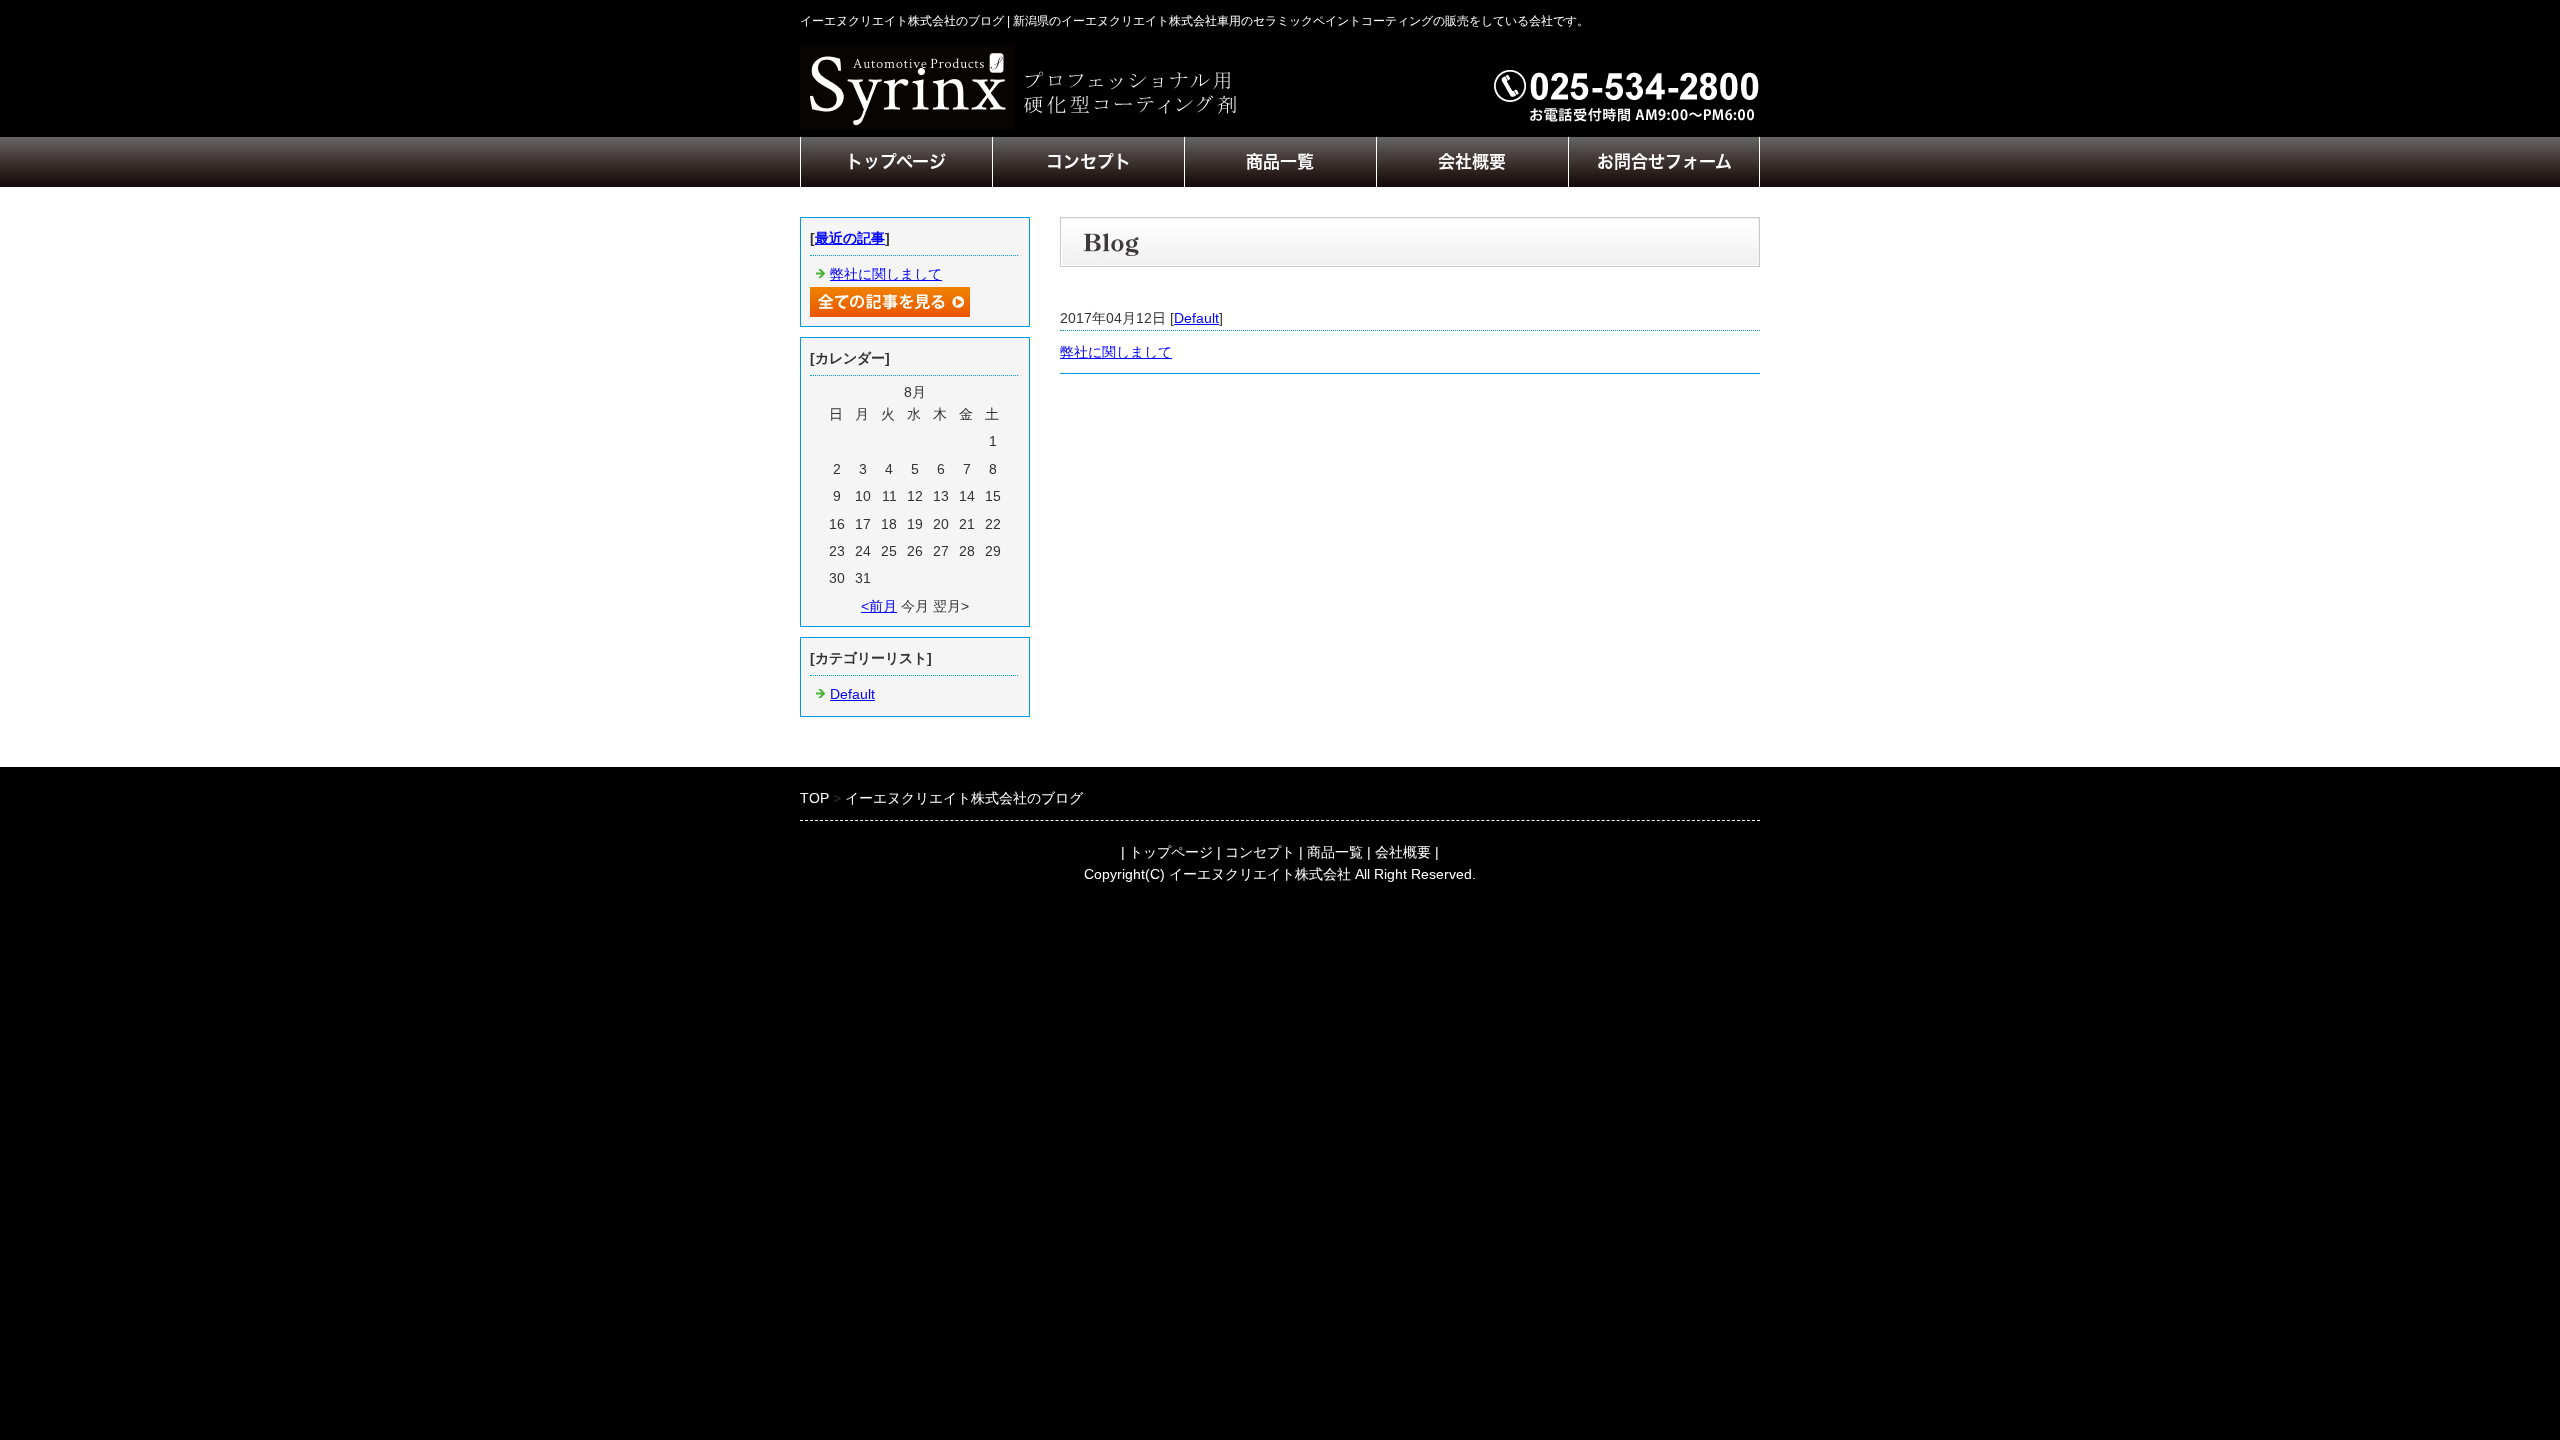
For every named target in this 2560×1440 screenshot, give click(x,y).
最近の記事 (850, 238)
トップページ (896, 161)
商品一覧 (1280, 161)
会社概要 (1472, 161)
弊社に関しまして (1116, 352)
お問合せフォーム (1664, 161)
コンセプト (1088, 161)
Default (1196, 318)
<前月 (879, 606)
